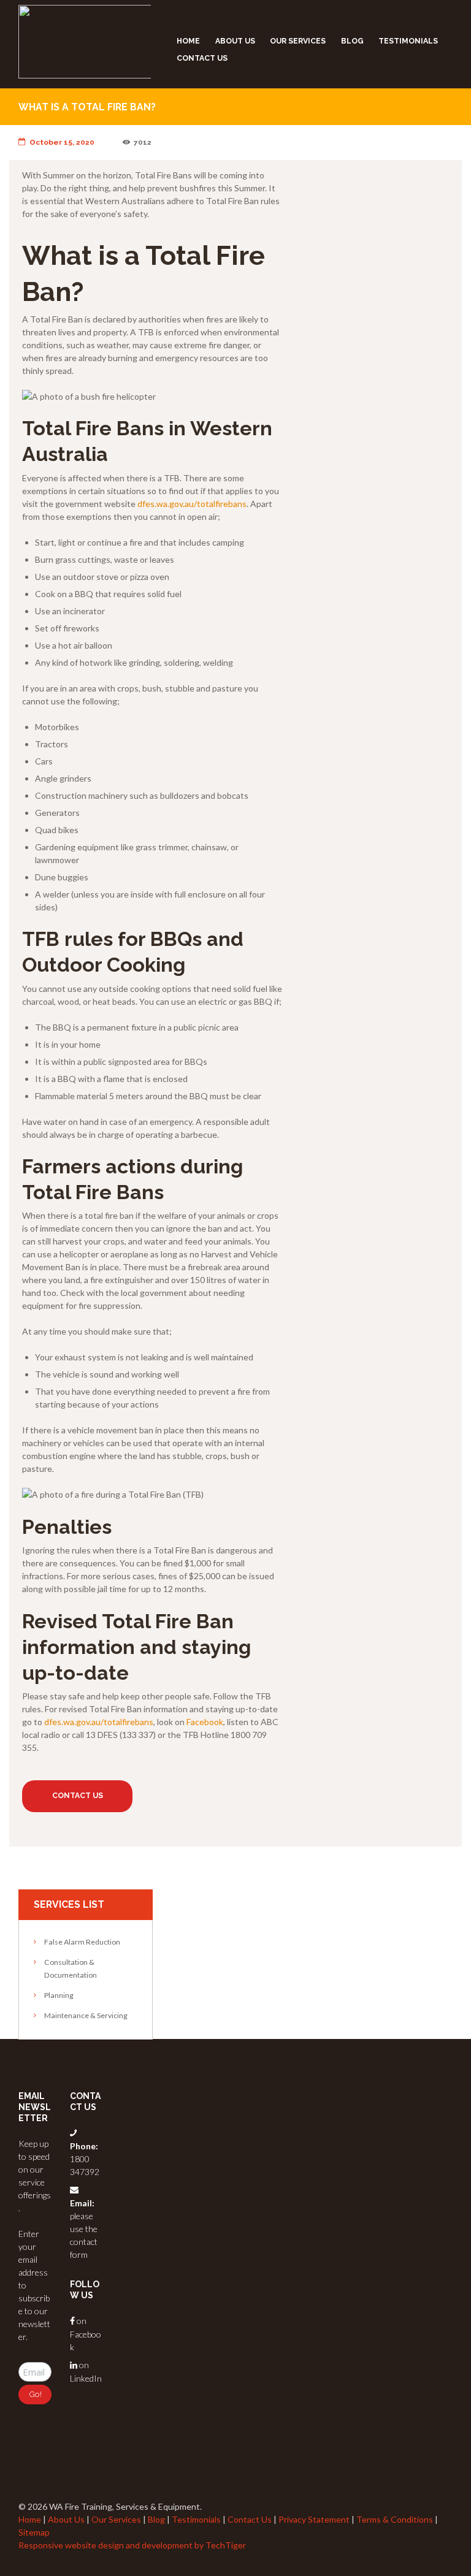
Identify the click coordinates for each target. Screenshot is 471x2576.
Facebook (205, 1722)
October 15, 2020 (62, 142)
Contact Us (202, 58)
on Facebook (86, 2334)
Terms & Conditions (395, 2519)
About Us (235, 41)
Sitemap (34, 2532)
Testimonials (408, 41)
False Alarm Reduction (82, 1942)
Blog (352, 41)
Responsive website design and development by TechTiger (132, 2545)
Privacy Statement (314, 2519)
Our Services (298, 41)
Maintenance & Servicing (86, 2015)
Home (188, 41)
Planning (59, 1995)
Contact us (78, 1796)
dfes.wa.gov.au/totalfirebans (192, 504)
